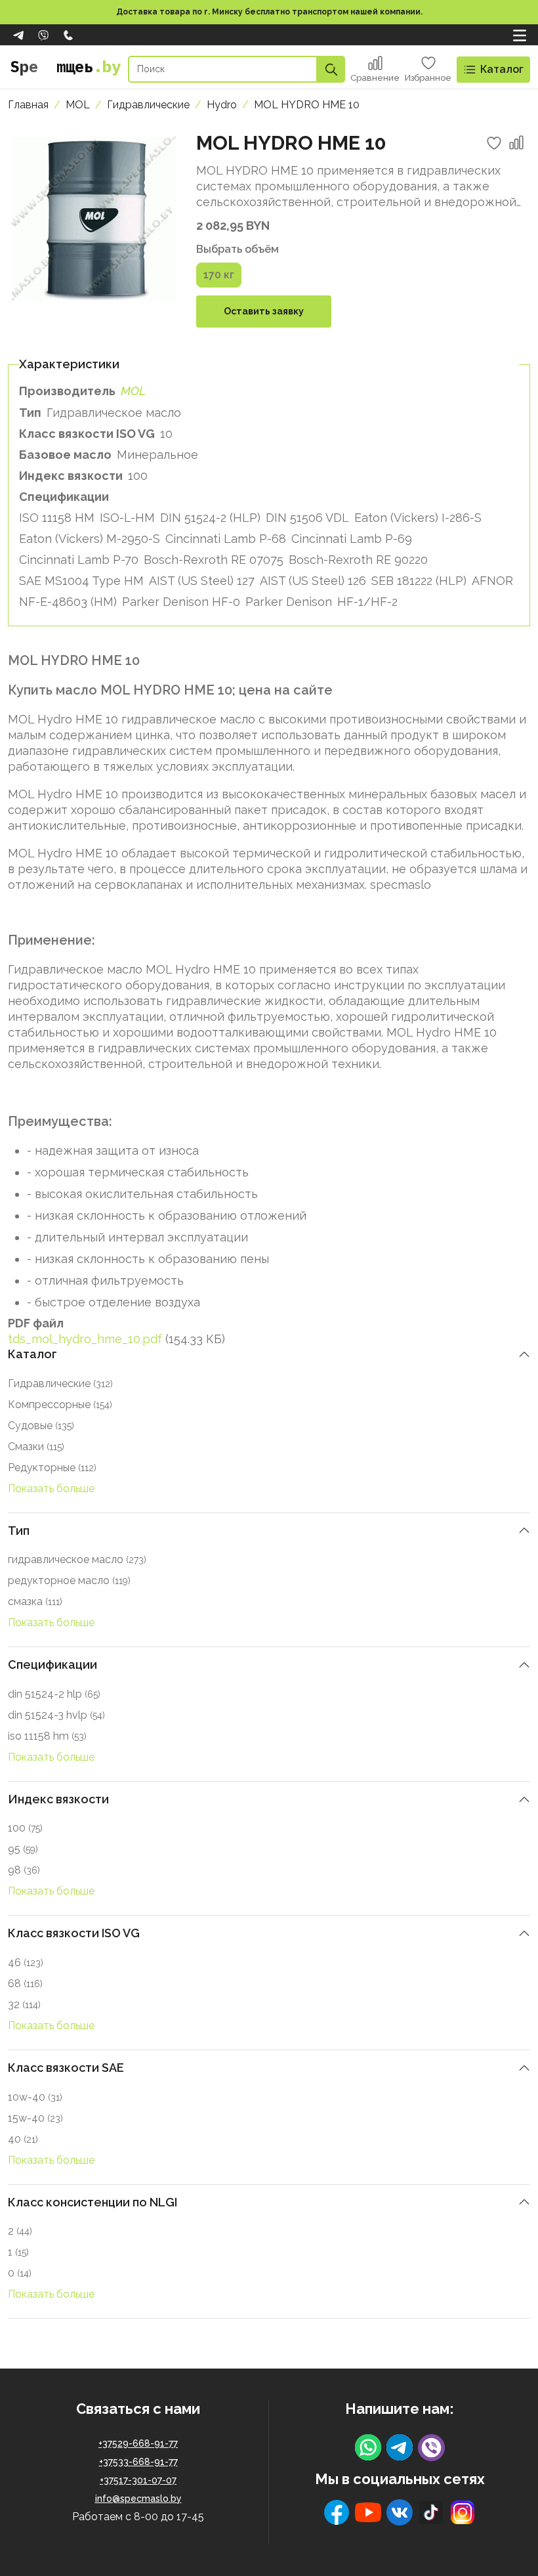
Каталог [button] (32, 1354)
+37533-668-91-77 (138, 2462)
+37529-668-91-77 (138, 2443)
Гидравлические (148, 105)
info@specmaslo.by (138, 2499)
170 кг (219, 275)
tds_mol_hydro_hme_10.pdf (85, 1339)
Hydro (222, 105)
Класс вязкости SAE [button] (66, 2068)
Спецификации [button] (52, 1664)
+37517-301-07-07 (138, 2480)
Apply (331, 69)
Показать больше (51, 1489)
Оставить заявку (264, 311)
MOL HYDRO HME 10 (307, 105)
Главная (28, 105)
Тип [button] (19, 1531)
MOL (78, 105)
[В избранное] (494, 143)
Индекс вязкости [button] (58, 1799)
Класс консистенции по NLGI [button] (93, 2202)
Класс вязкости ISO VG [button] (74, 1933)
